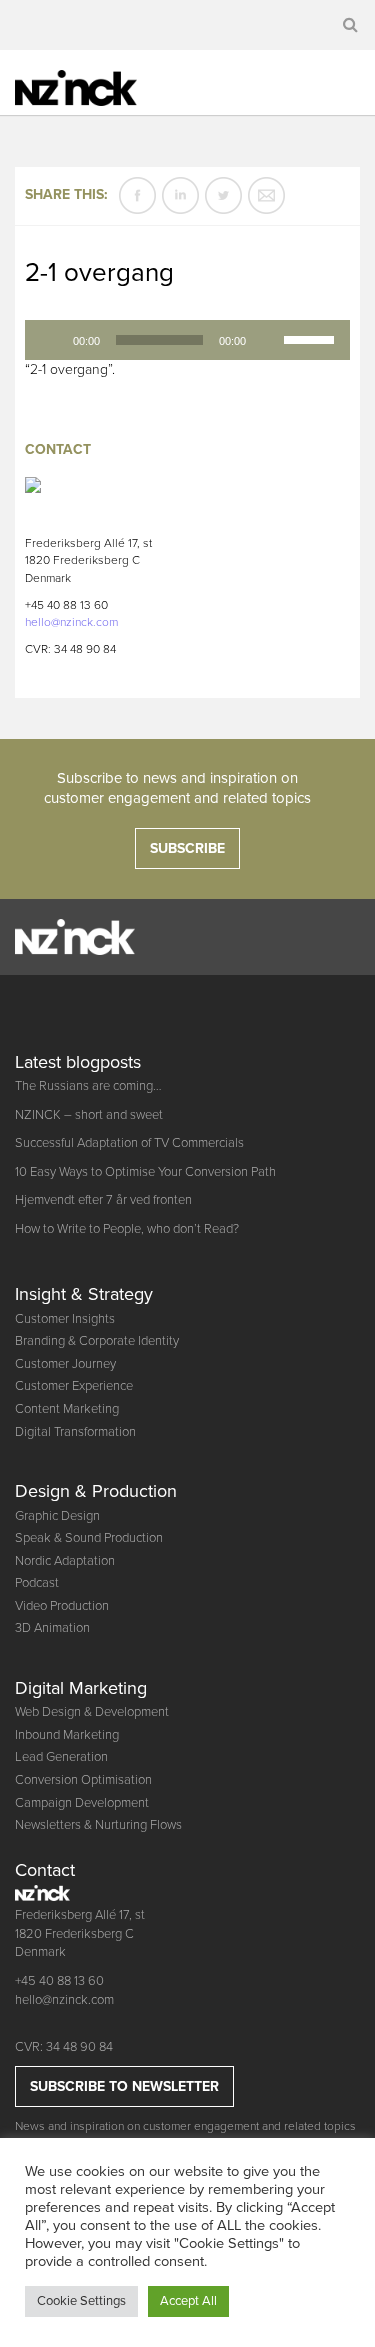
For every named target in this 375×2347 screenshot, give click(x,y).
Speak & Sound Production (89, 1538)
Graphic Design (57, 1516)
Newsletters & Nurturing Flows (98, 1825)
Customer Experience (74, 1386)
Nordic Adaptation (65, 1561)
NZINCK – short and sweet (89, 1115)
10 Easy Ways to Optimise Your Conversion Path (145, 1172)
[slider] (312, 338)
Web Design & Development (92, 1712)
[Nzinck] (93, 85)
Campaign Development (82, 1803)
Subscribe (187, 848)
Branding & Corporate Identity (97, 1341)
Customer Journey (65, 1364)
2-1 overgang (99, 272)
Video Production (62, 1606)
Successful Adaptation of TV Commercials (129, 1143)
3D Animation (52, 1628)
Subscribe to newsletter (124, 2086)
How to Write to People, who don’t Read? (127, 1229)
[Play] (51, 340)
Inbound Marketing (67, 1735)
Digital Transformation (75, 1432)
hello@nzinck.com (71, 622)
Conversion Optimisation (83, 1780)
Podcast (37, 1583)
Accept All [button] (188, 2301)
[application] (187, 340)
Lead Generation (61, 1757)
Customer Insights (65, 1319)
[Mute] (268, 340)
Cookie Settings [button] (81, 2301)
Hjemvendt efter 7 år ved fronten (103, 1200)
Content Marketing (67, 1409)
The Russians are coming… (88, 1086)
